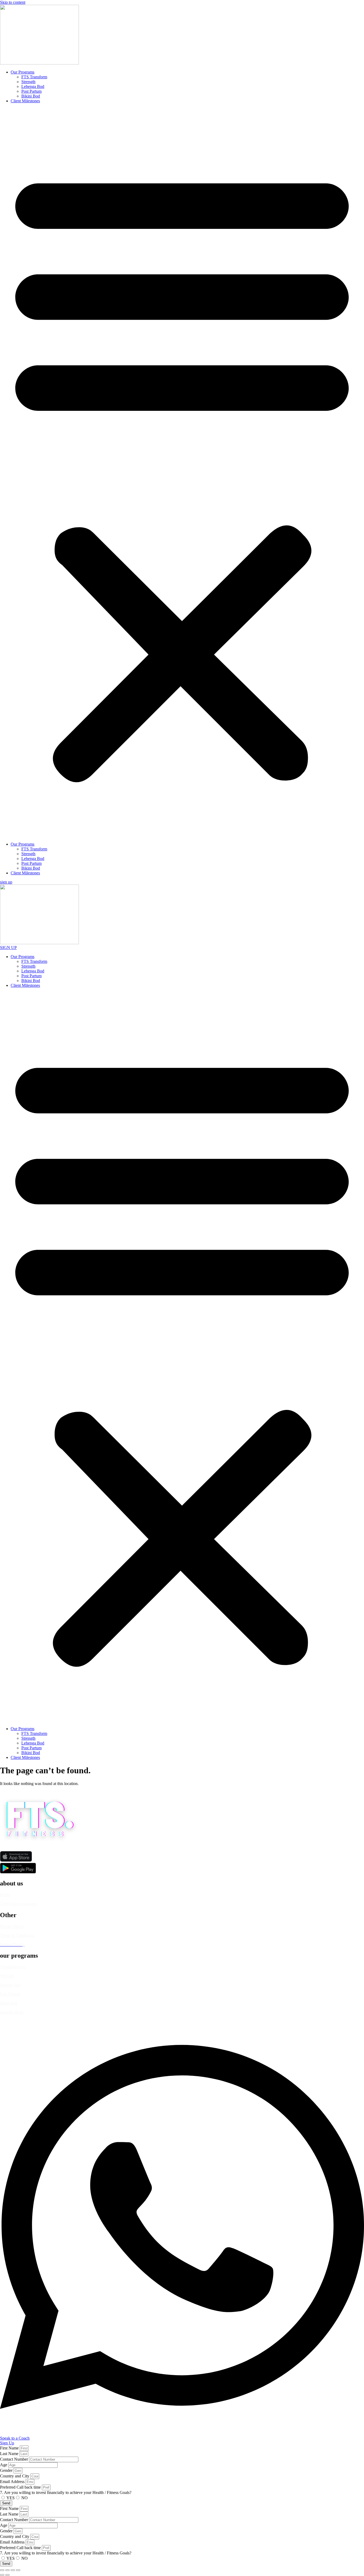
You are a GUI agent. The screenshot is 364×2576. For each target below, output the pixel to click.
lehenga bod (10, 1985)
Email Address (13, 2482)
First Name (10, 2448)
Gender (7, 2470)
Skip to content (13, 2)
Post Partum (31, 91)
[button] (182, 473)
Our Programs (23, 72)
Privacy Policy (12, 1926)
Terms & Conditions (17, 1935)
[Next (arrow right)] (7, 2575)
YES (11, 2498)
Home (5, 1895)
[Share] (13, 2570)
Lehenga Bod (33, 86)
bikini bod (9, 2003)
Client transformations (19, 1904)
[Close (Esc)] (18, 2570)
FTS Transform (34, 77)
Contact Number (15, 2459)
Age (4, 2465)
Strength (28, 82)
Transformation (13, 1967)
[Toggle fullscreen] (7, 2570)
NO (25, 2498)
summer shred (12, 2012)
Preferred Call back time (21, 2487)
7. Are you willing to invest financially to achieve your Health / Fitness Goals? (66, 2492)
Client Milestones (25, 101)
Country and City (15, 2476)
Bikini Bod (31, 96)
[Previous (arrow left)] (2, 2575)
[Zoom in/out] (2, 2570)
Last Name (10, 2454)
